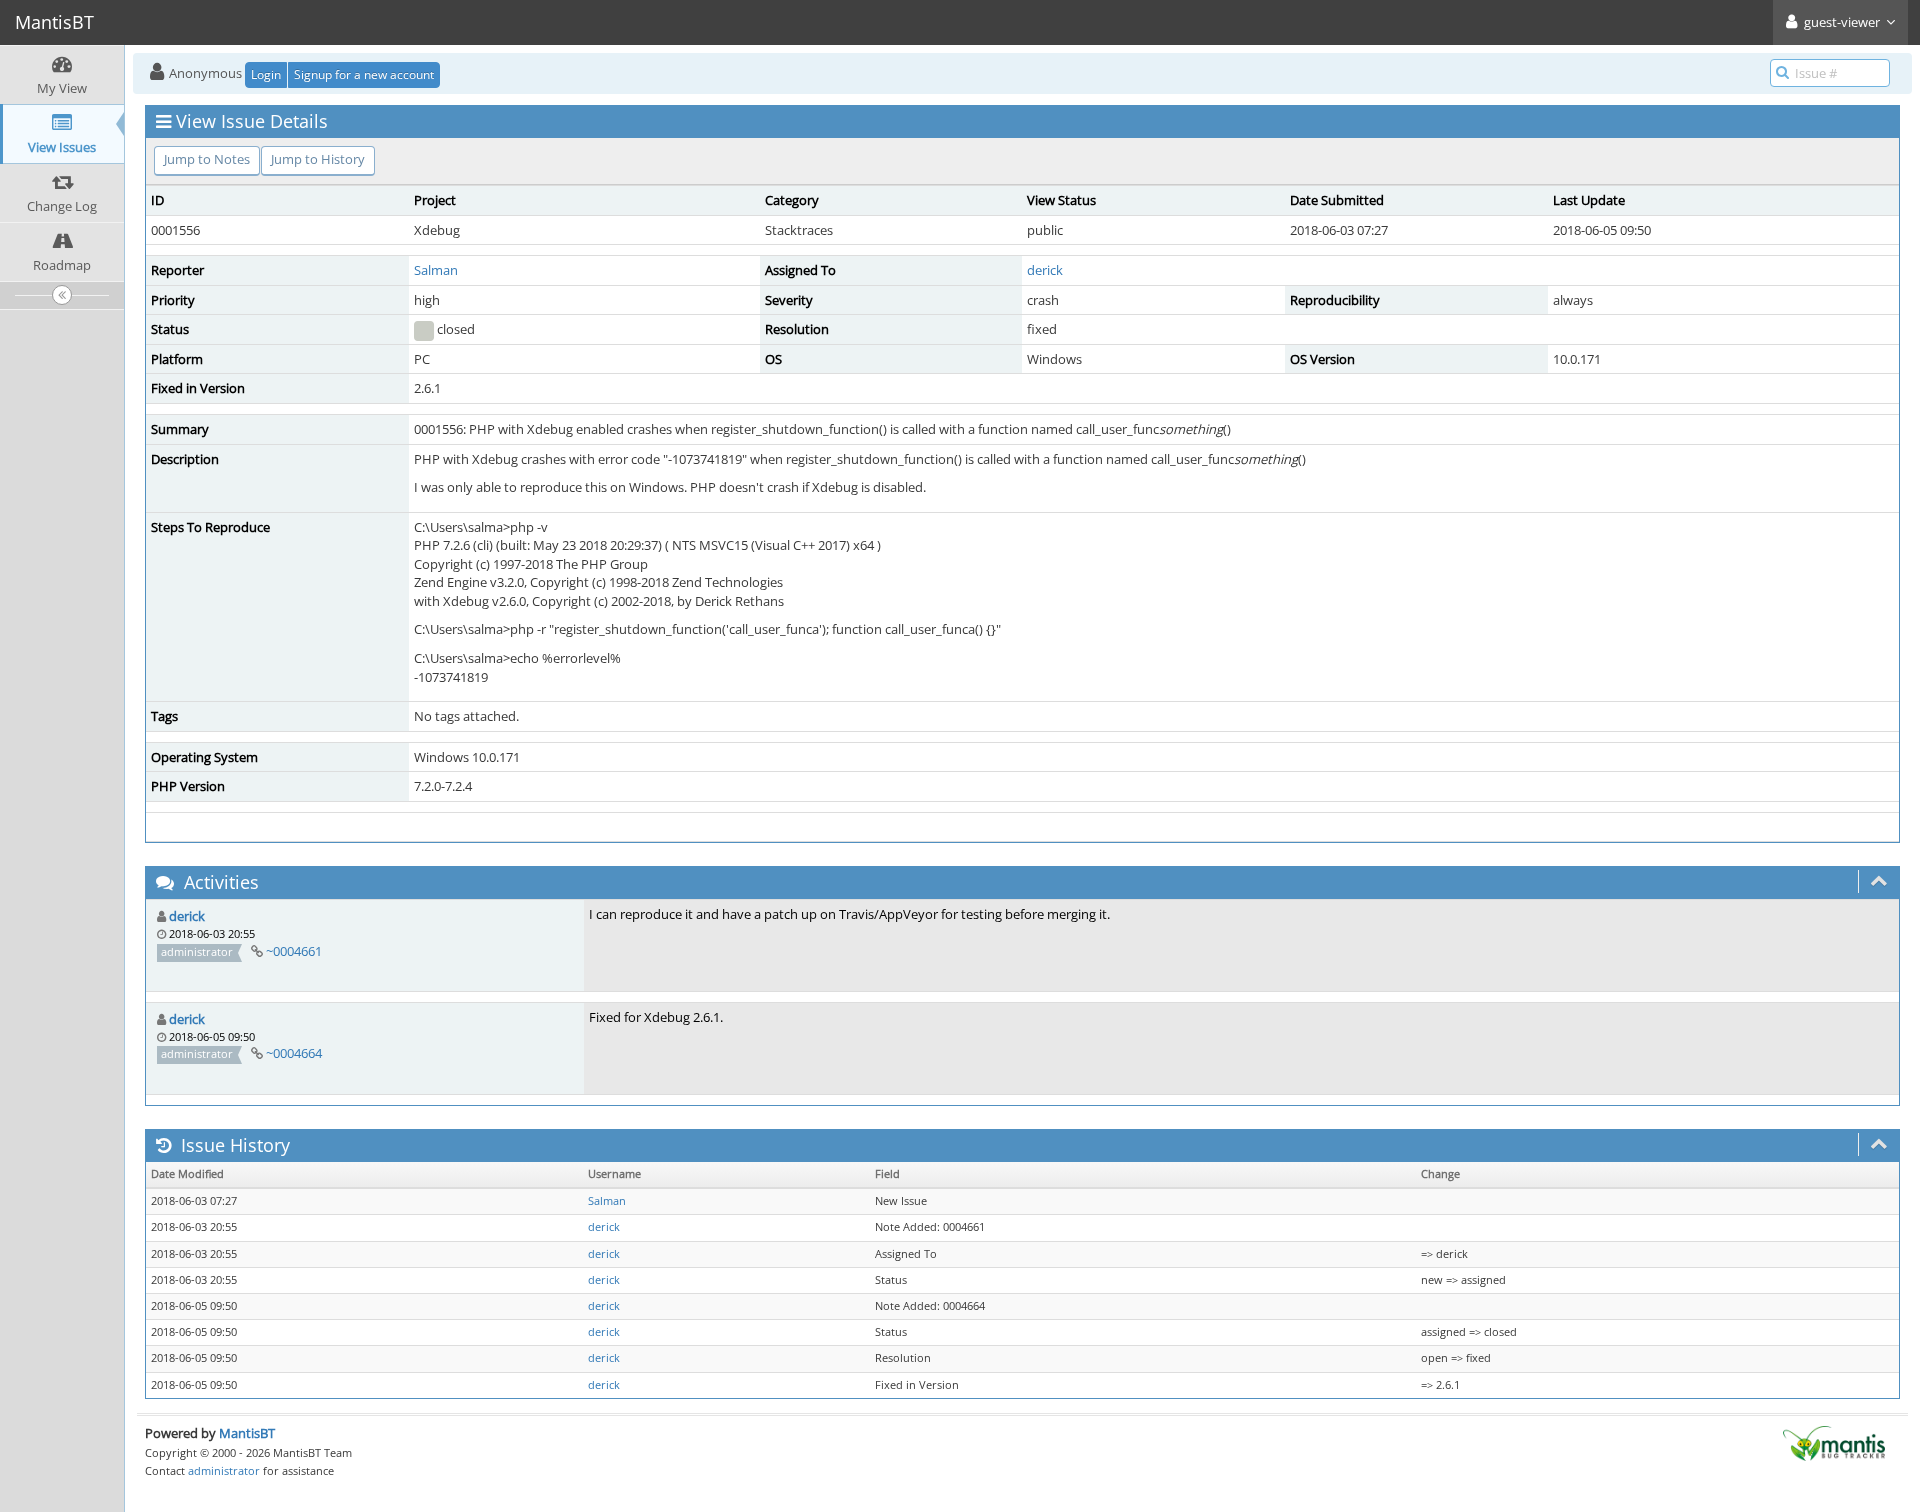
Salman (436, 270)
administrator (224, 1470)
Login (266, 74)
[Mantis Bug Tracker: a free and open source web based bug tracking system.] (1834, 1442)
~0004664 (294, 1053)
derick (1045, 270)
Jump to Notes (207, 159)
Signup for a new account (364, 74)
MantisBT (247, 1433)
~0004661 (294, 951)
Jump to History (318, 159)
